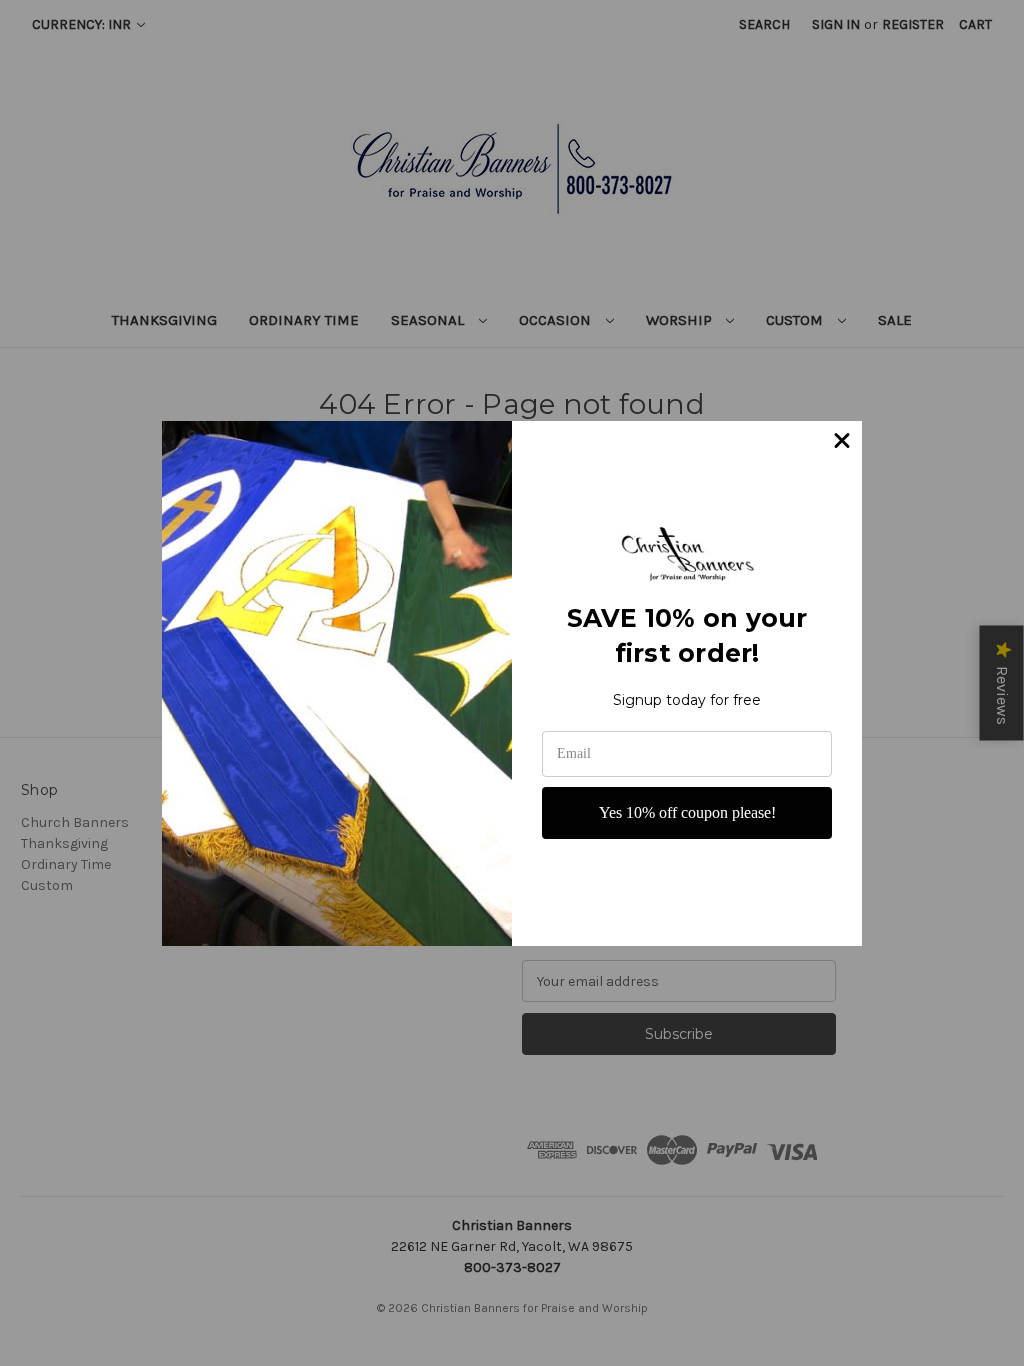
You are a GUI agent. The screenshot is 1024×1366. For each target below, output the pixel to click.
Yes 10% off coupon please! (687, 812)
